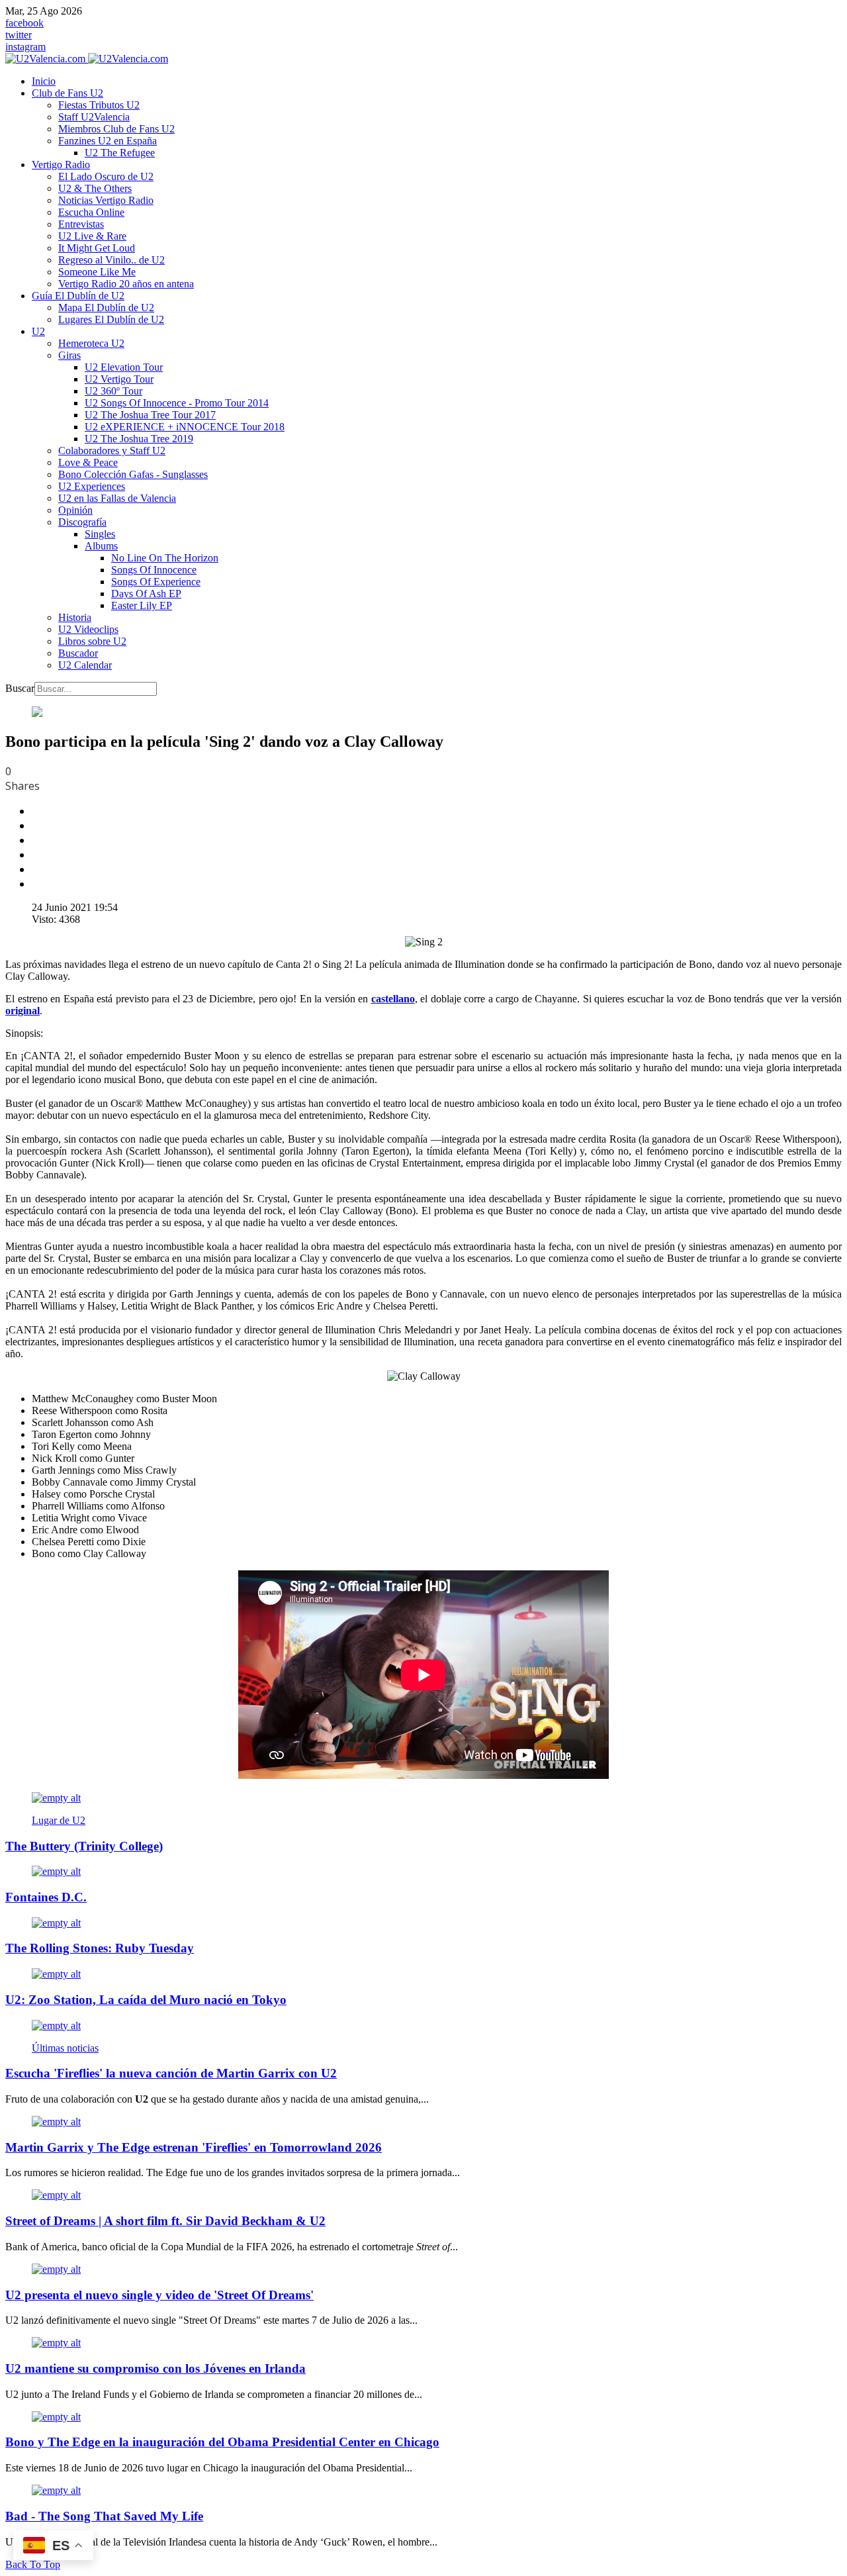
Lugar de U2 (59, 1820)
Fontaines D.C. (46, 1897)
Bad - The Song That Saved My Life (104, 2516)
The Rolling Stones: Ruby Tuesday (100, 1948)
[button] (67, 93)
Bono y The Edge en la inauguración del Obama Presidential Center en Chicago (222, 2442)
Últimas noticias (65, 2048)
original (22, 1011)
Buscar (20, 688)
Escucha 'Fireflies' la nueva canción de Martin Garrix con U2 (171, 2073)
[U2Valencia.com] (87, 59)
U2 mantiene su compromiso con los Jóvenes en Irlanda (156, 2368)
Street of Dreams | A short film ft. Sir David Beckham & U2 (165, 2221)
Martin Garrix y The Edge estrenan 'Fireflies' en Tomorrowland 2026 (194, 2147)
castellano (393, 999)
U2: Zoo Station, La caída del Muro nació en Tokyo (146, 2000)
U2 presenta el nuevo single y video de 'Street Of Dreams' (159, 2295)
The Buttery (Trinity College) (84, 1846)
